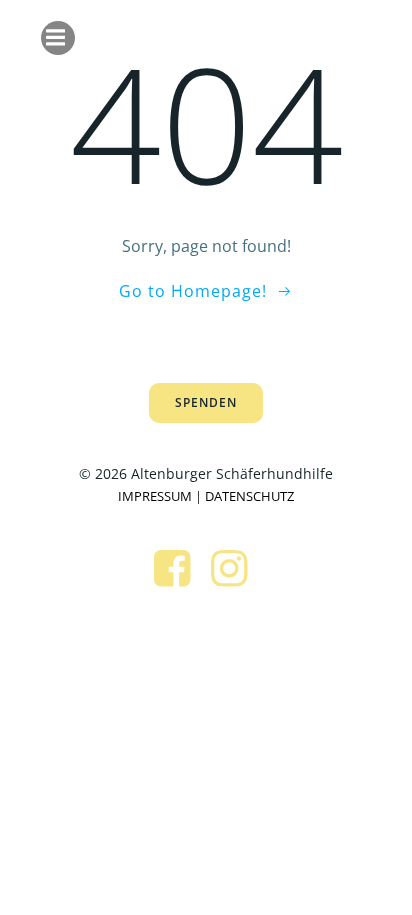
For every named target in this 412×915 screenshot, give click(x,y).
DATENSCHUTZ (249, 496)
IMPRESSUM (155, 496)
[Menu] (58, 38)
